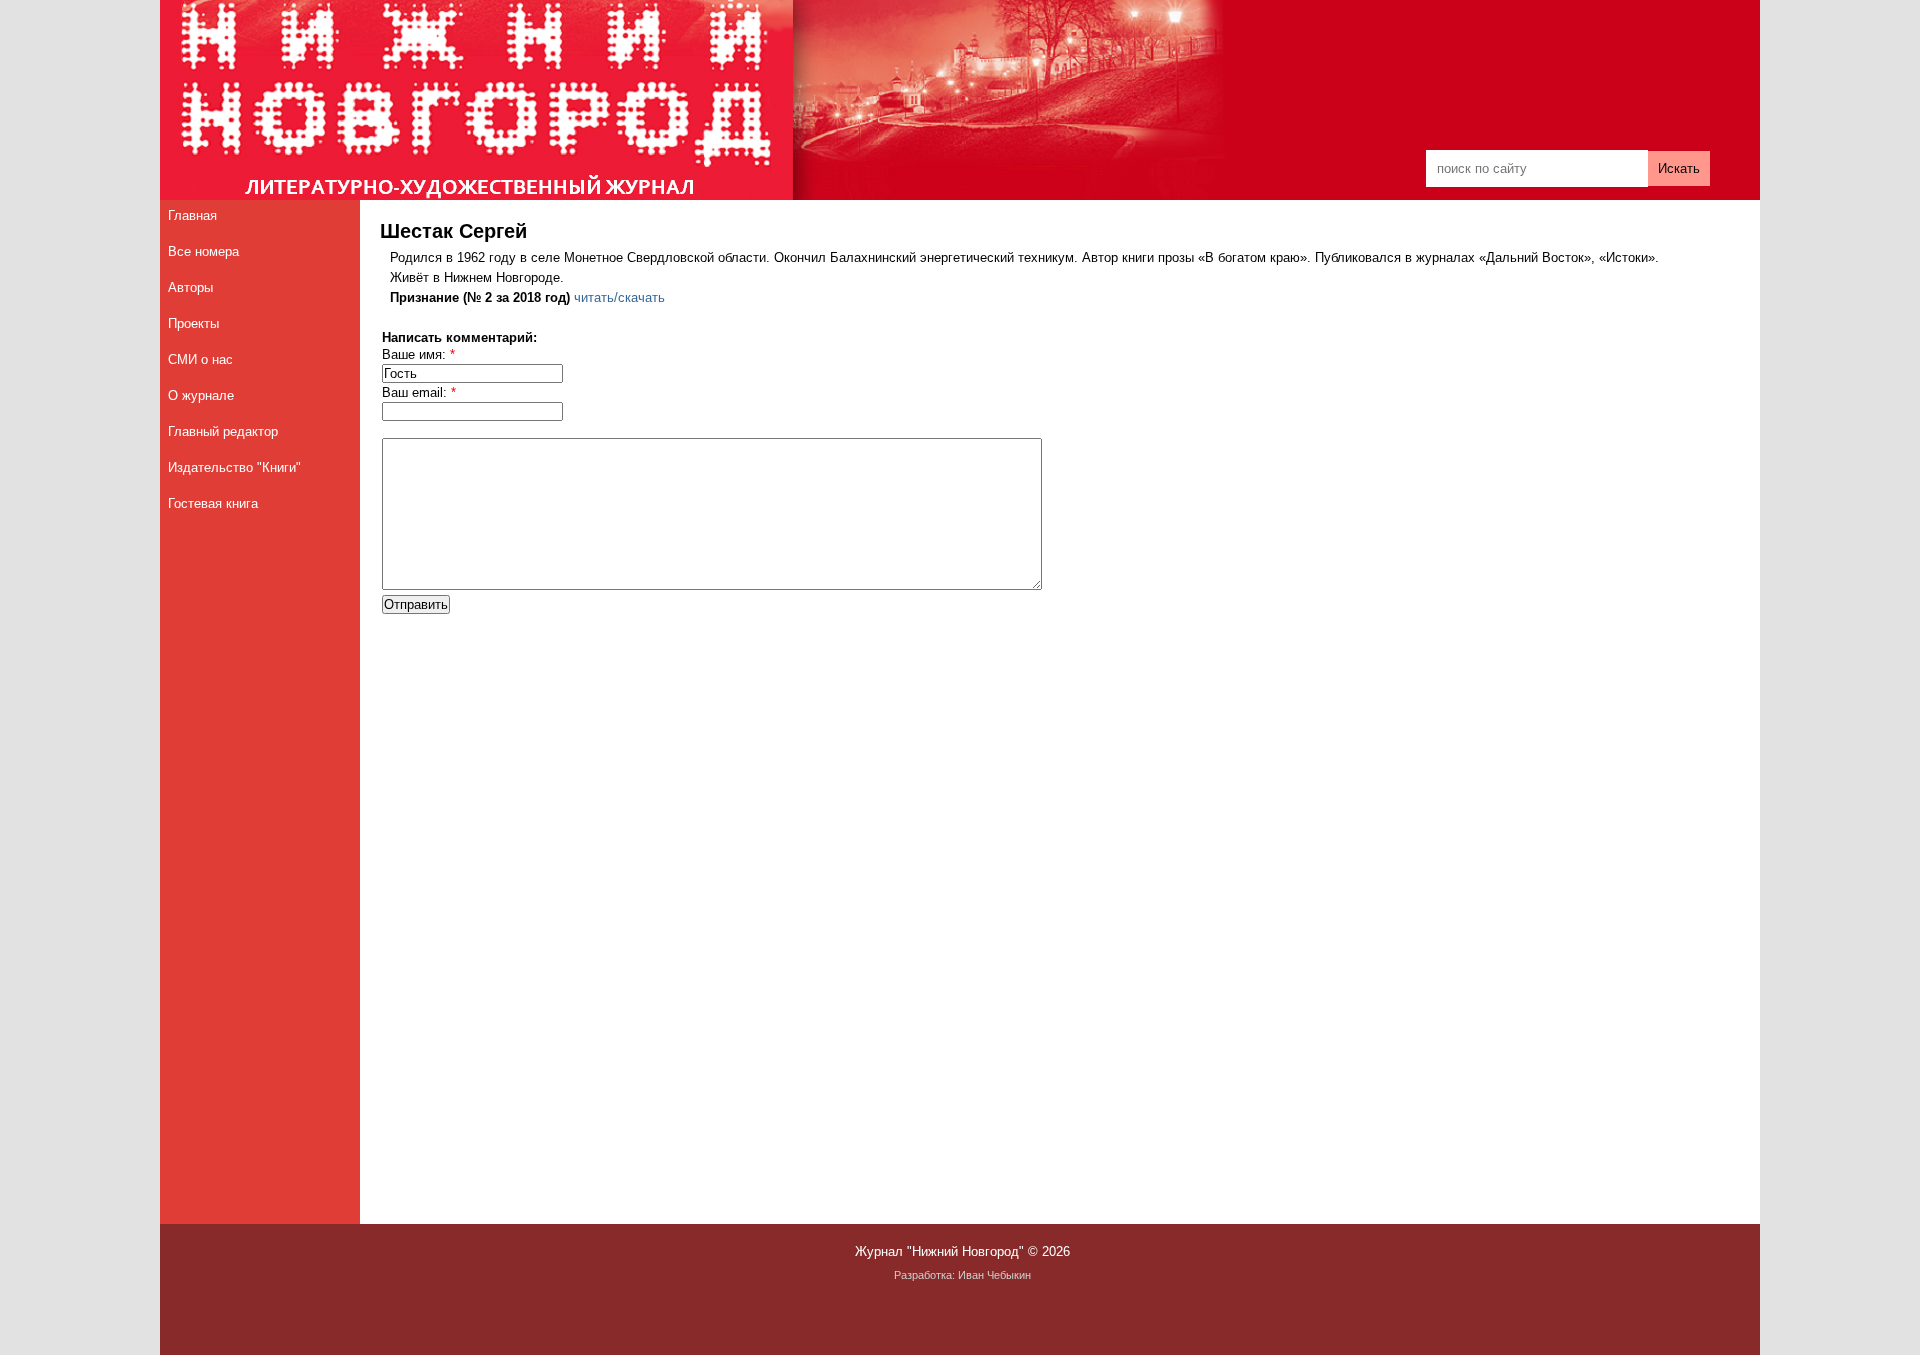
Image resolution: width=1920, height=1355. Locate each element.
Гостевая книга (213, 503)
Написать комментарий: (459, 337)
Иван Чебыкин (994, 1275)
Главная (192, 215)
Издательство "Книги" (234, 467)
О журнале (201, 395)
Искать (1679, 168)
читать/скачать (619, 297)
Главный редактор (223, 431)
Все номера (203, 251)
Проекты (193, 323)
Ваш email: (419, 392)
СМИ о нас (200, 359)
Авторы (190, 287)
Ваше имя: (418, 354)
